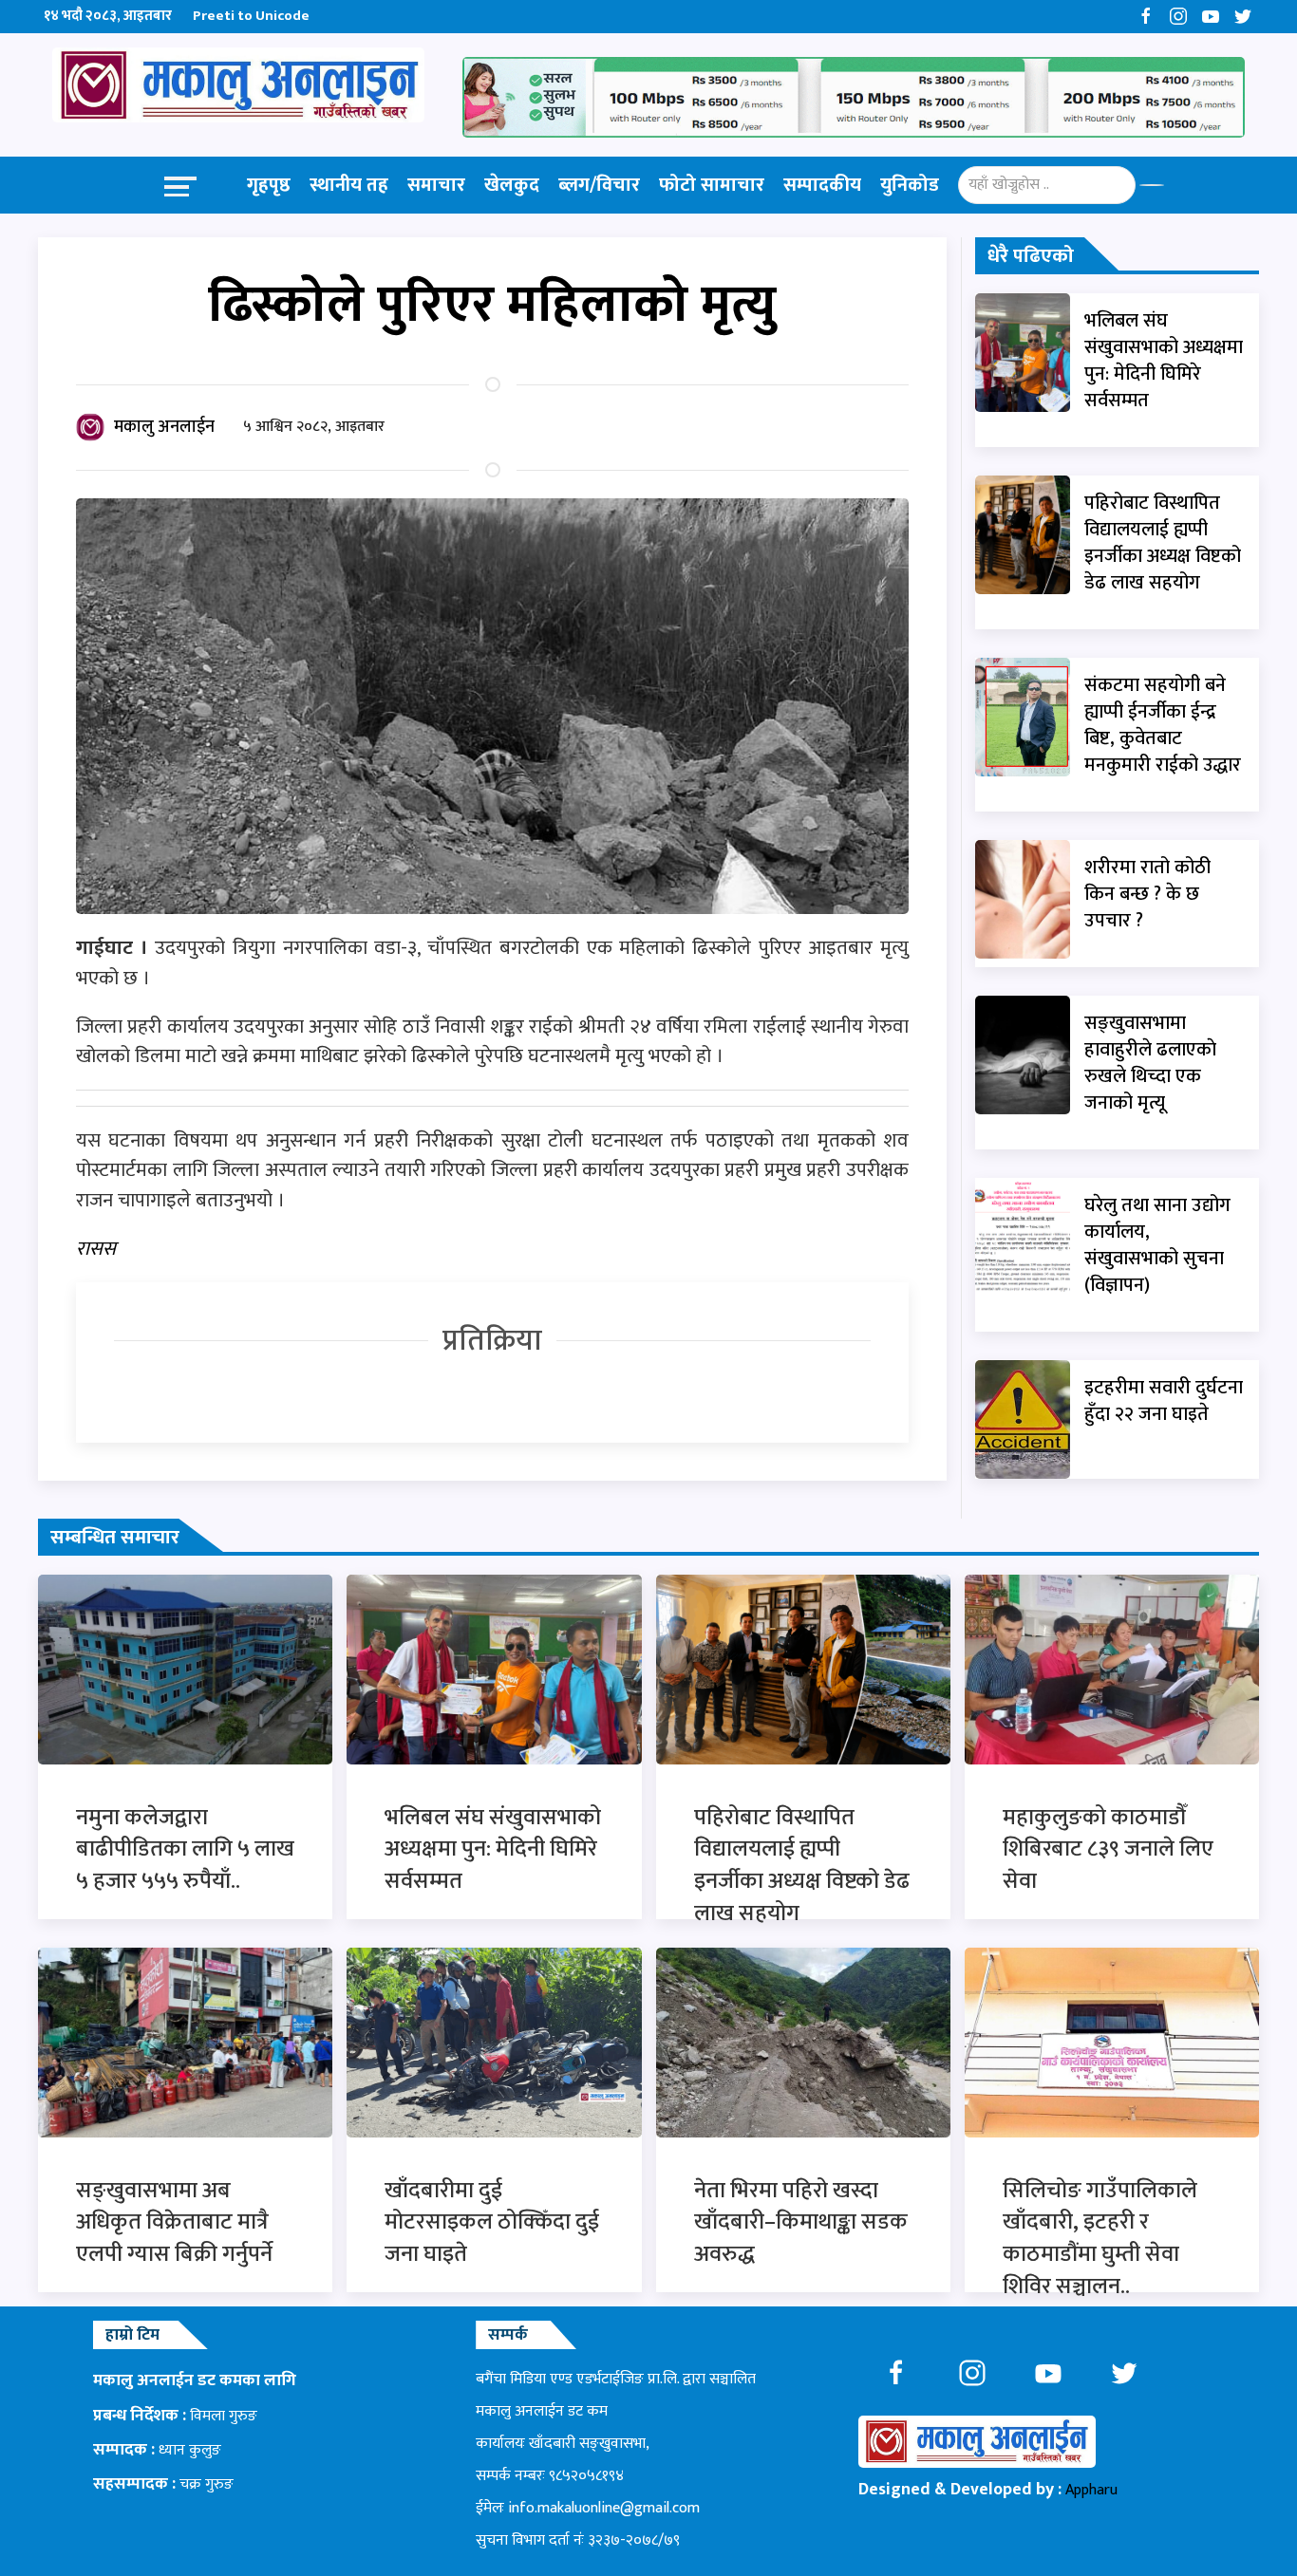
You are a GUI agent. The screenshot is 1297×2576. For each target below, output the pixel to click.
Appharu (1091, 2490)
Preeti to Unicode (251, 16)
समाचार (436, 185)
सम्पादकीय (822, 185)
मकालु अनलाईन (164, 427)
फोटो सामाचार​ (712, 185)
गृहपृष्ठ (269, 185)
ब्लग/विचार (599, 185)
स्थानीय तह (349, 185)
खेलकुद (512, 185)
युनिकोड (910, 185)
